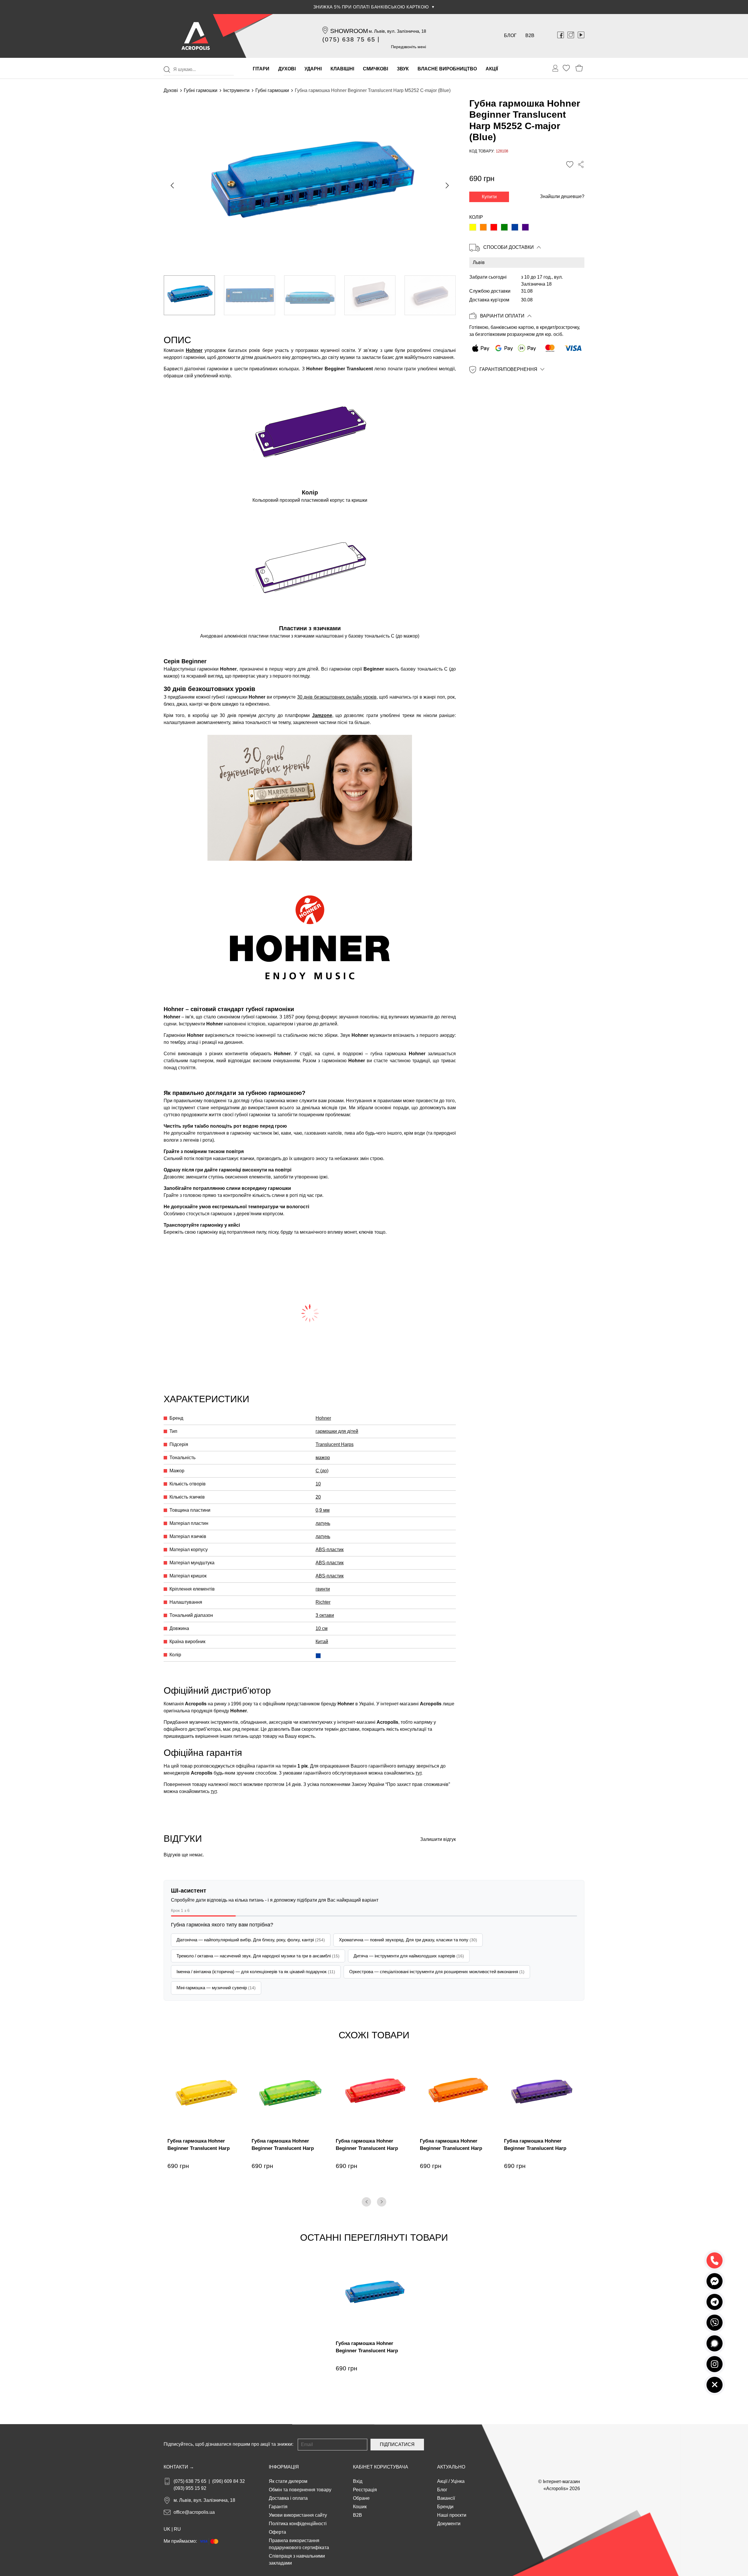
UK (167, 2529)
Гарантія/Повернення (508, 369)
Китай (322, 1642)
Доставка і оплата (288, 2498)
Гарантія (278, 2507)
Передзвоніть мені (408, 47)
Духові (171, 90)
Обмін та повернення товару (300, 2490)
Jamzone (322, 715)
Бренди (445, 2507)
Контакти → (179, 2467)
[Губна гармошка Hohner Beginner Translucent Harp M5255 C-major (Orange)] (483, 228)
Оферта (277, 2532)
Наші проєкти (452, 2515)
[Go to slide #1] (189, 295)
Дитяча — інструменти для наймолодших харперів (409, 1956)
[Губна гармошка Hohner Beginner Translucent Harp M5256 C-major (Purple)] (525, 228)
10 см (322, 1628)
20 (318, 1497)
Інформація (284, 2467)
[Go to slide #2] (250, 295)
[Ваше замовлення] (555, 68)
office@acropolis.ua (194, 2512)
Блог (510, 35)
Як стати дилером (288, 2481)
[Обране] (566, 68)
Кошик (360, 2507)
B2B (530, 35)
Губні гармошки (201, 90)
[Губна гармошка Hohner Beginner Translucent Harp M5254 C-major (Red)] (494, 228)
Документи (449, 2524)
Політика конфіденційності (298, 2524)
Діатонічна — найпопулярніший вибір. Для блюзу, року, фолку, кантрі (251, 1940)
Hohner (194, 350)
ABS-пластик (330, 1550)
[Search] (167, 70)
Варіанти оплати (502, 316)
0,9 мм (323, 1510)
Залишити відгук (438, 1839)
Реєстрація (365, 2490)
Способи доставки (509, 248)
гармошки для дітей (337, 1431)
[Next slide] (447, 185)
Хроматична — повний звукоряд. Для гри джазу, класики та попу (408, 1940)
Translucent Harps (335, 1444)
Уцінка (458, 2481)
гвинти (323, 1589)
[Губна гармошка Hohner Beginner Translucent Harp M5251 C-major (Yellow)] (473, 228)
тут (418, 1773)
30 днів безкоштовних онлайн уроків (337, 697)
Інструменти (236, 90)
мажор (323, 1458)
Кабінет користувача (381, 2467)
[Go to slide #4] (370, 295)
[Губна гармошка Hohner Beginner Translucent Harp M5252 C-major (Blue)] (515, 228)
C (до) (322, 1471)
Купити (489, 197)
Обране (361, 2498)
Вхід (358, 2481)
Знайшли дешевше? (562, 197)
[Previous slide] (173, 185)
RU (177, 2529)
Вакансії (446, 2498)
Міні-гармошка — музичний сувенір (216, 1988)
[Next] (382, 2202)
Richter (323, 1602)
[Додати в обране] (570, 165)
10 (318, 1484)
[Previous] (366, 2202)
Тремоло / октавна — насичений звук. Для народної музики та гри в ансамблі (258, 1956)
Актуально (451, 2467)
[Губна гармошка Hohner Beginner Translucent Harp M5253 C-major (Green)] (504, 228)
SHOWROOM (349, 31)
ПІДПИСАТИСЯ (397, 2444)
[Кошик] (579, 68)
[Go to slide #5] (430, 295)
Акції (442, 2481)
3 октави (325, 1615)
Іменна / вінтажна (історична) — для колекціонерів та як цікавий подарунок (256, 1972)
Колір (476, 217)
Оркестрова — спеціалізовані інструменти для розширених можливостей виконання (437, 1972)
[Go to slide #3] (310, 295)
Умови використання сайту (298, 2515)
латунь (323, 1523)
